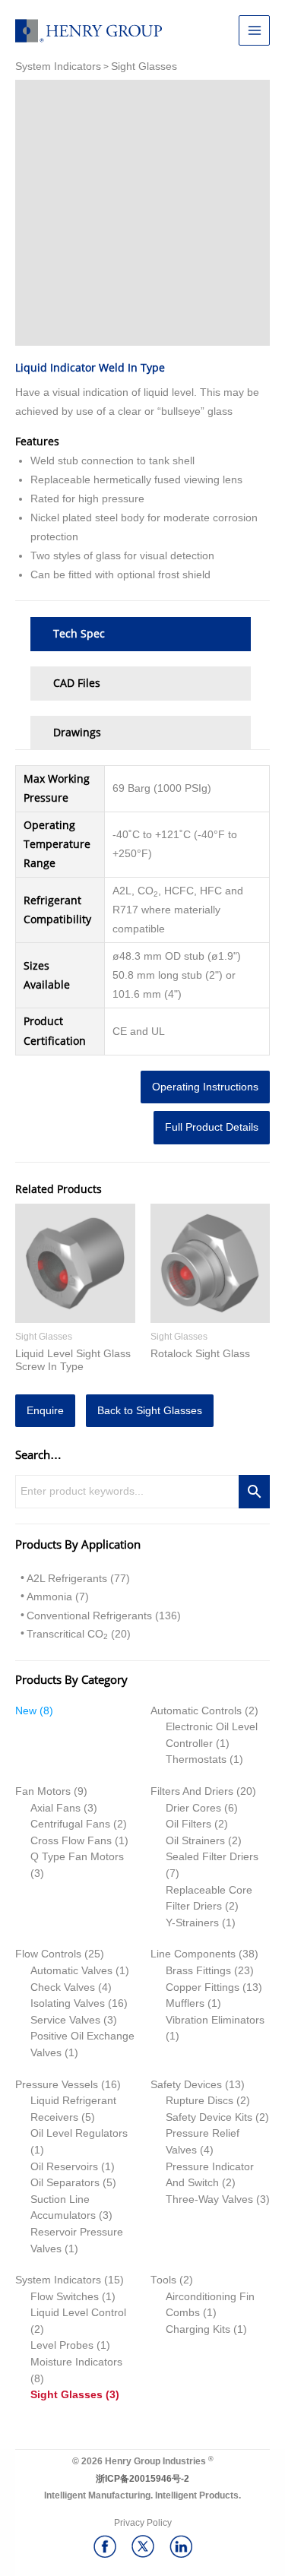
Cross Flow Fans (71, 1841)
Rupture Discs (199, 2101)
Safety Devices (186, 2085)
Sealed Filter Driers (212, 1857)
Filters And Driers (192, 1791)
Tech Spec (79, 634)
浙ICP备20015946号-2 (142, 2479)
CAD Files (77, 683)
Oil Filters (188, 1824)
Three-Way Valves (209, 2199)
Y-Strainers (192, 1923)
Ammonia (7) (58, 1597)
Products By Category (71, 1679)
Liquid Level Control (78, 2313)
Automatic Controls (196, 1711)
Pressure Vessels (57, 2085)
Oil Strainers (195, 1841)
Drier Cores (193, 1808)
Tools (163, 2280)
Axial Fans (55, 1808)
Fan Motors (43, 1791)
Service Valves (65, 2020)
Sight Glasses (66, 2395)
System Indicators (58, 2280)
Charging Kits (198, 2329)
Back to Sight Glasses (150, 1411)
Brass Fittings (198, 1971)
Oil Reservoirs (64, 2167)
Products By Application (78, 1544)
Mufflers (185, 2003)
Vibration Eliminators (215, 2020)
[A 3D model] (142, 213)
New (26, 1711)
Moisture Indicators (76, 2362)
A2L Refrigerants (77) (78, 1579)
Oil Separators (65, 2183)
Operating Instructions (205, 1087)
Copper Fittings (203, 1987)
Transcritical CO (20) (79, 1635)
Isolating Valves (68, 2003)
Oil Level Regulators (79, 2133)
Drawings (77, 733)
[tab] (141, 634)
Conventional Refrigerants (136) (104, 1616)
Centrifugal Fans (70, 1824)
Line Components (193, 1954)
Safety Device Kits (209, 2117)
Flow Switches (65, 2297)
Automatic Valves (71, 1971)
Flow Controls (48, 1954)
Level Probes (62, 2345)
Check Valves (63, 1987)
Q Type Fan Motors (77, 1857)
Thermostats (196, 1760)
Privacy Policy (143, 2523)
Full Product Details (212, 1127)
